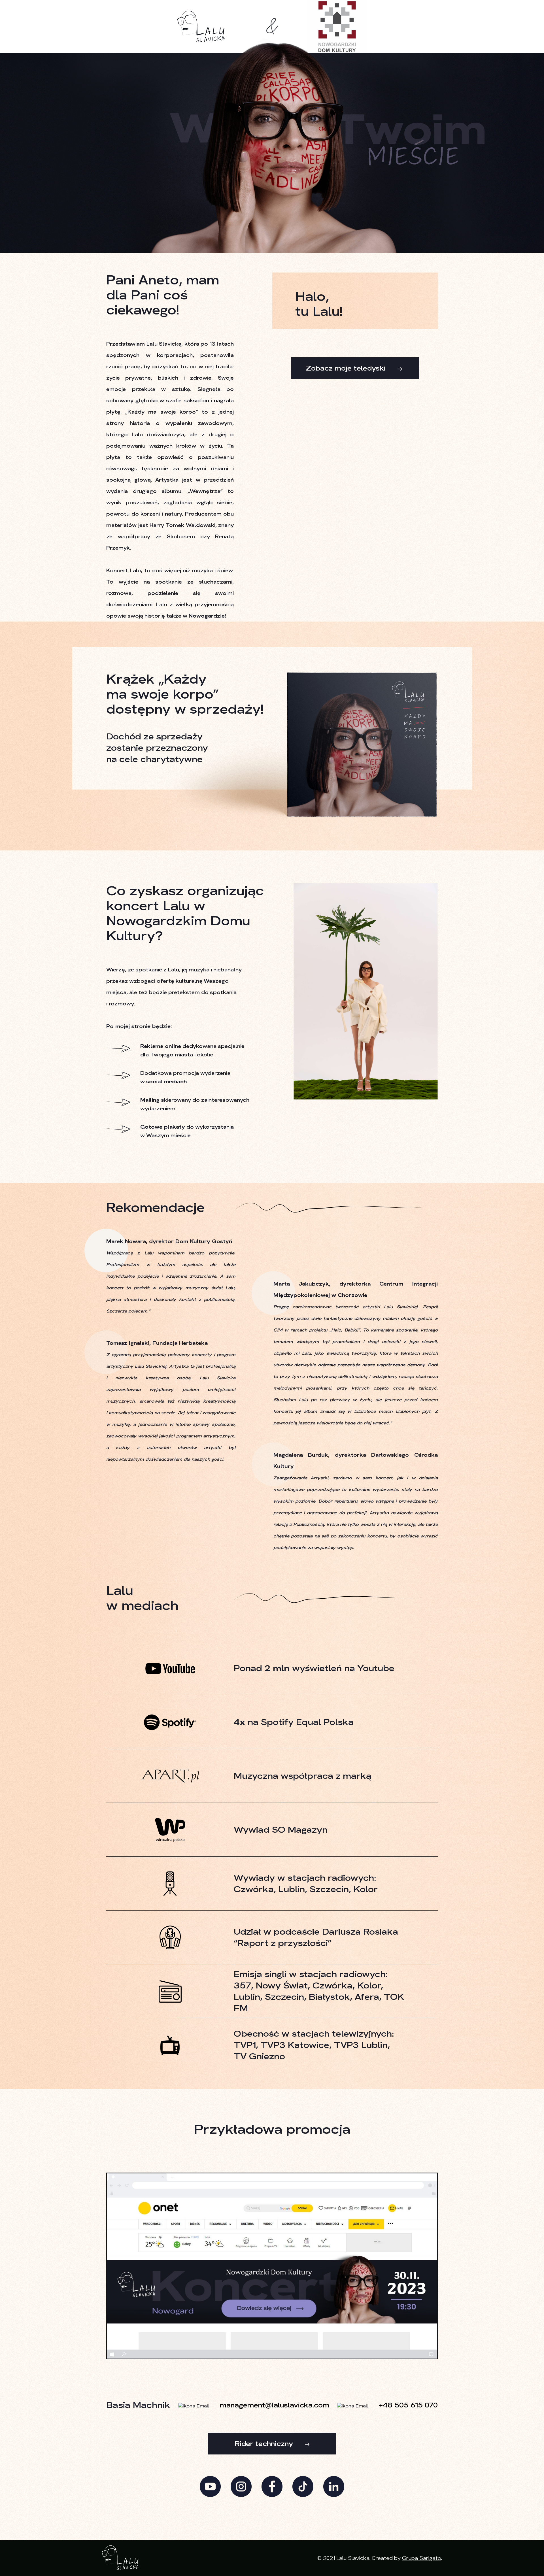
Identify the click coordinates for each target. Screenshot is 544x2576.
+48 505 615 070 (408, 2405)
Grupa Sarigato (422, 2558)
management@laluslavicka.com (275, 2405)
